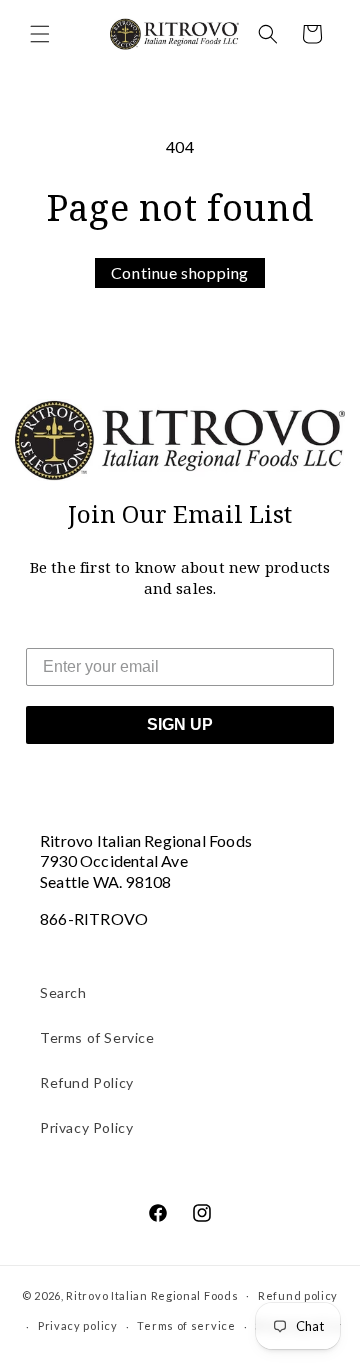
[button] (40, 34)
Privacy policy (78, 1325)
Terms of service (186, 1325)
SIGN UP (180, 724)
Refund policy (298, 1295)
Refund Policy (87, 1082)
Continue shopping (180, 272)
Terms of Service (97, 1037)
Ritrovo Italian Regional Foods (152, 1294)
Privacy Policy (86, 1127)
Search (63, 992)
